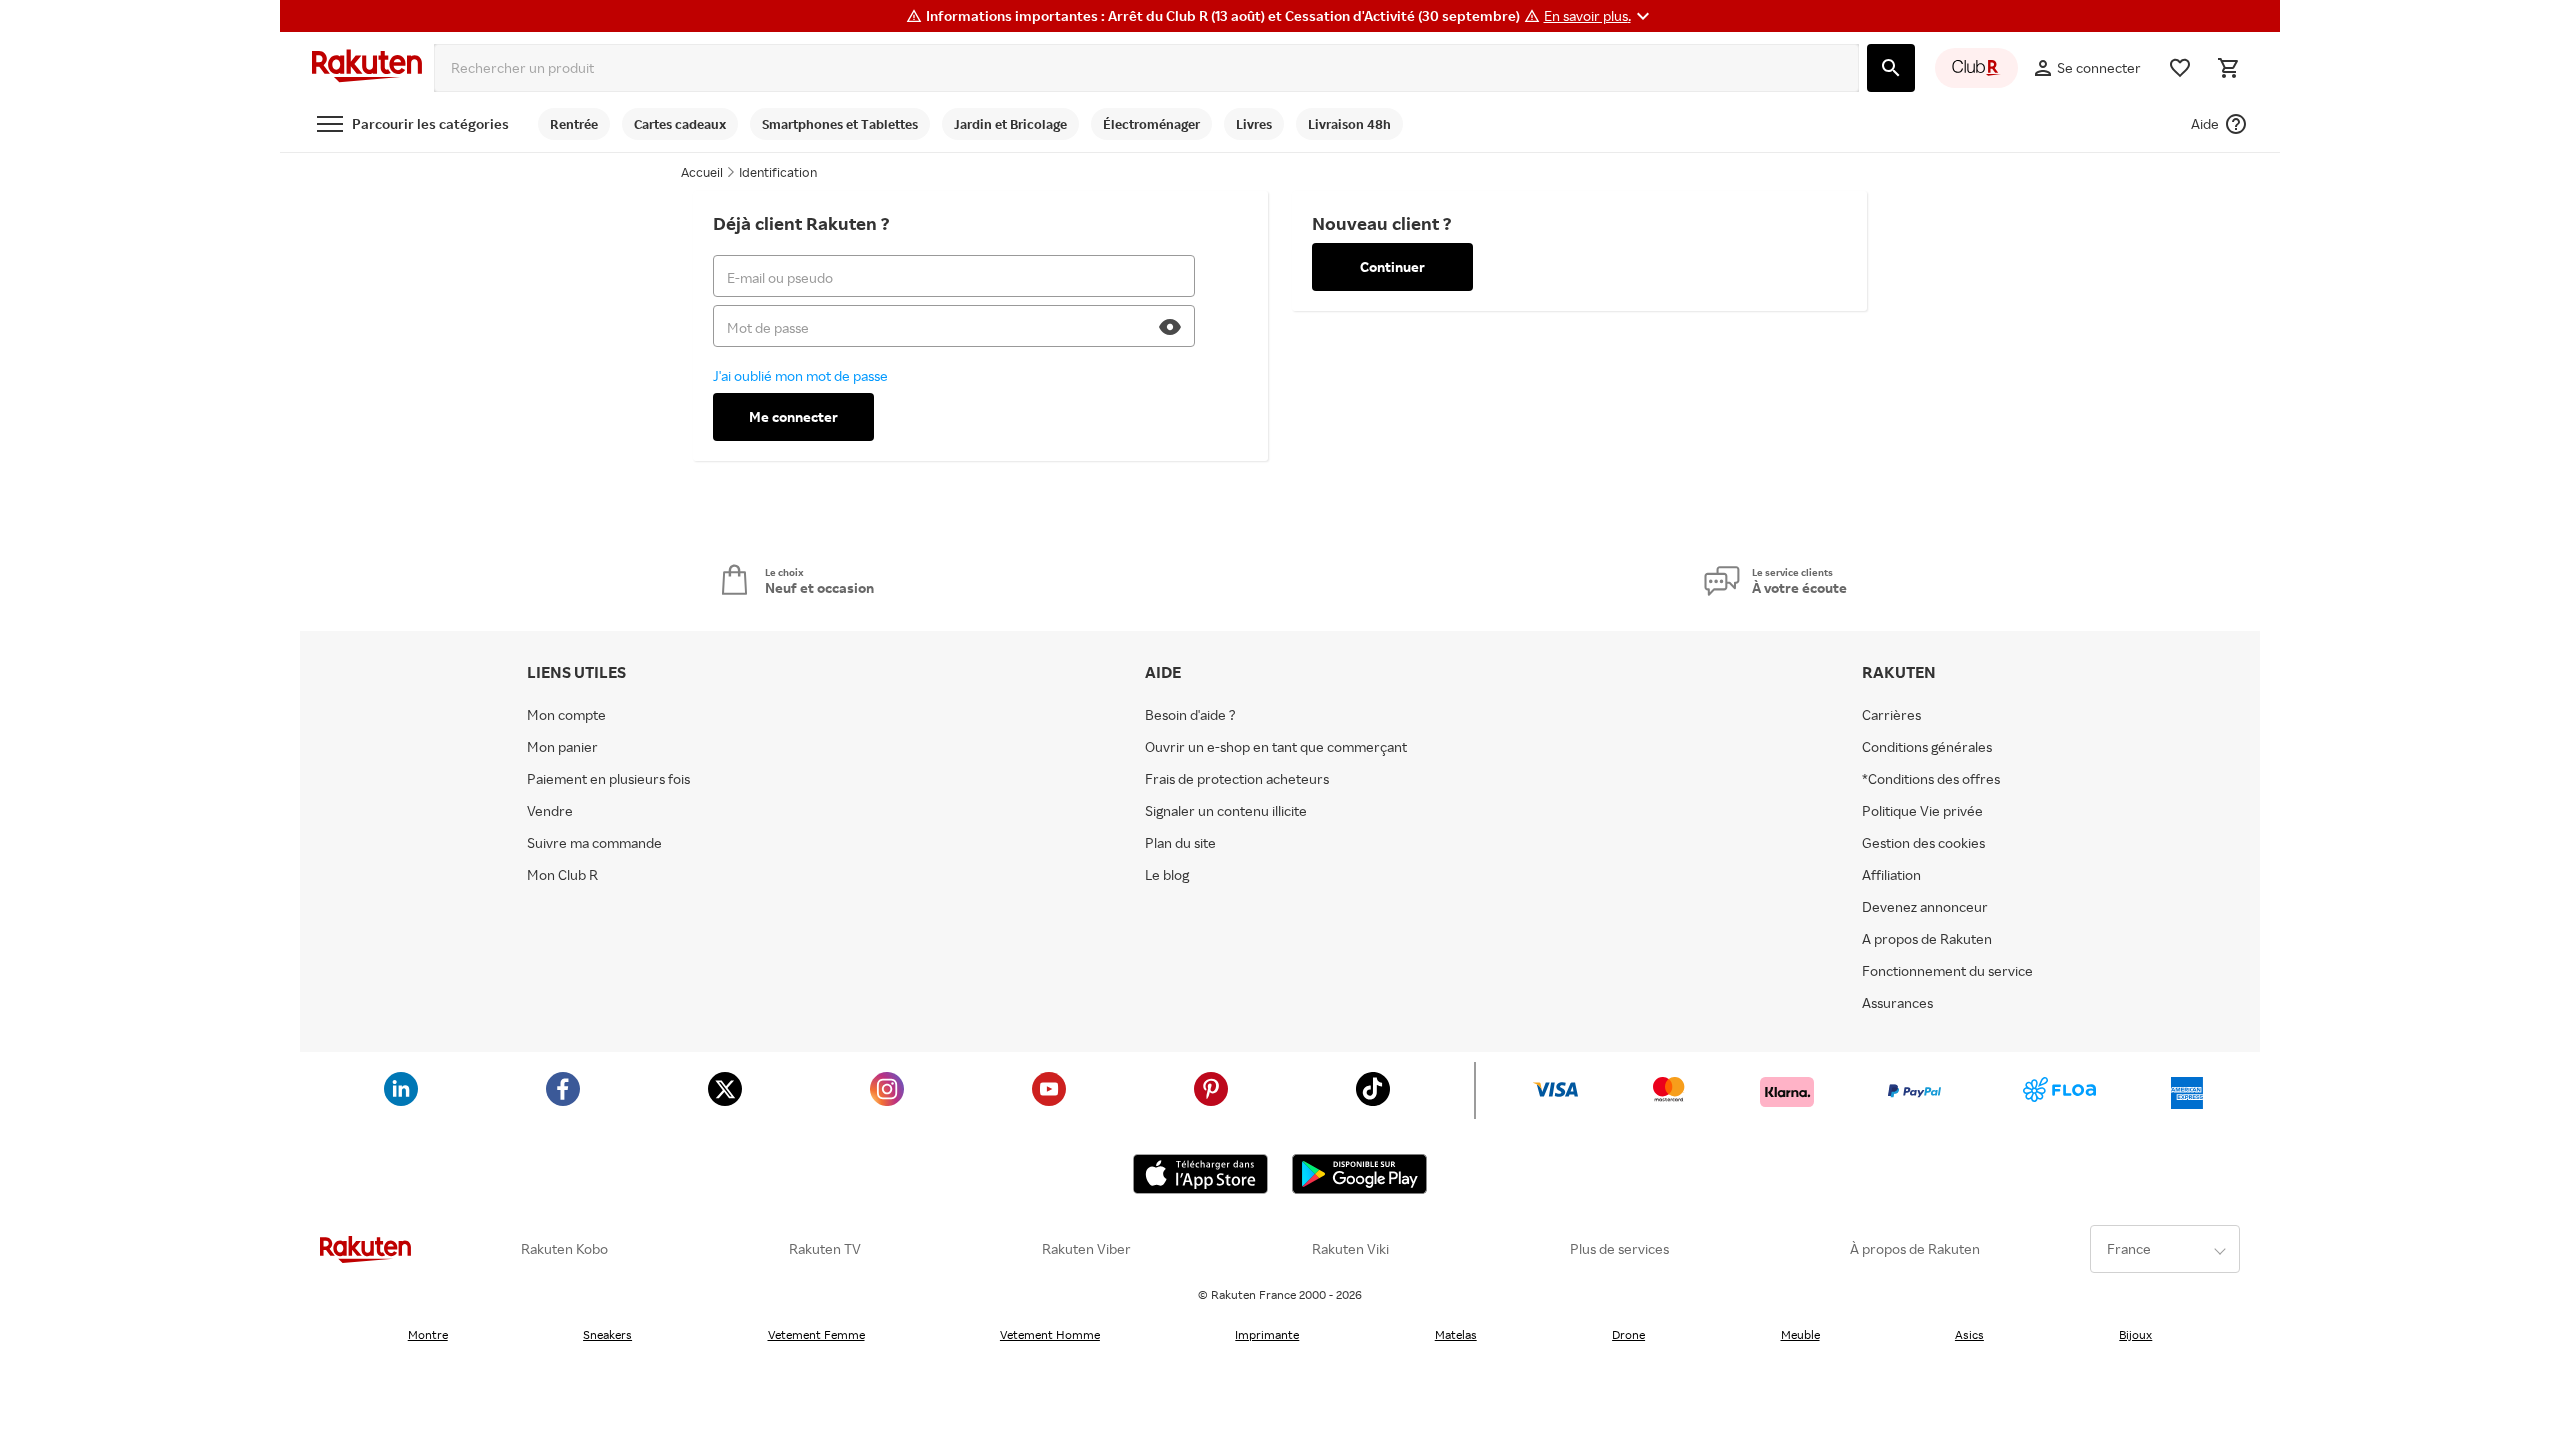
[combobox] (1146, 68)
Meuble (1800, 1334)
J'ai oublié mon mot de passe (800, 375)
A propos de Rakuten (1927, 939)
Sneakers (607, 1334)
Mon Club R (562, 875)
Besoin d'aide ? (1190, 715)
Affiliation (1891, 875)
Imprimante (1267, 1334)
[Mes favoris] (2180, 68)
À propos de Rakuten (1915, 1249)
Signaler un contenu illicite (1226, 811)
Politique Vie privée (1922, 811)
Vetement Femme (816, 1334)
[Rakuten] (367, 68)
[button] (1599, 16)
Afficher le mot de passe (1174, 334)
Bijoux (2135, 1334)
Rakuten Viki (1350, 1249)
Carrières (1891, 715)
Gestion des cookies (1923, 843)
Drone (1628, 1334)
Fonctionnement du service (1947, 971)
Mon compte (566, 715)
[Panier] (2228, 68)
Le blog (1167, 875)
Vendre (550, 811)
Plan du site (1180, 843)
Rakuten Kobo (564, 1249)
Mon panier (562, 747)
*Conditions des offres (1931, 779)
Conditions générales (1927, 747)
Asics (1969, 1334)
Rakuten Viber (1086, 1249)
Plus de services (1619, 1249)
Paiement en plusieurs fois (608, 779)
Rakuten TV (825, 1249)
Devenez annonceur (1925, 907)
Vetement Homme (1050, 1334)
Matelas (1456, 1334)
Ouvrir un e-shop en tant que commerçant (1276, 747)
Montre (428, 1334)
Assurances (1897, 1003)
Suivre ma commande (594, 843)
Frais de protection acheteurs (1237, 779)
